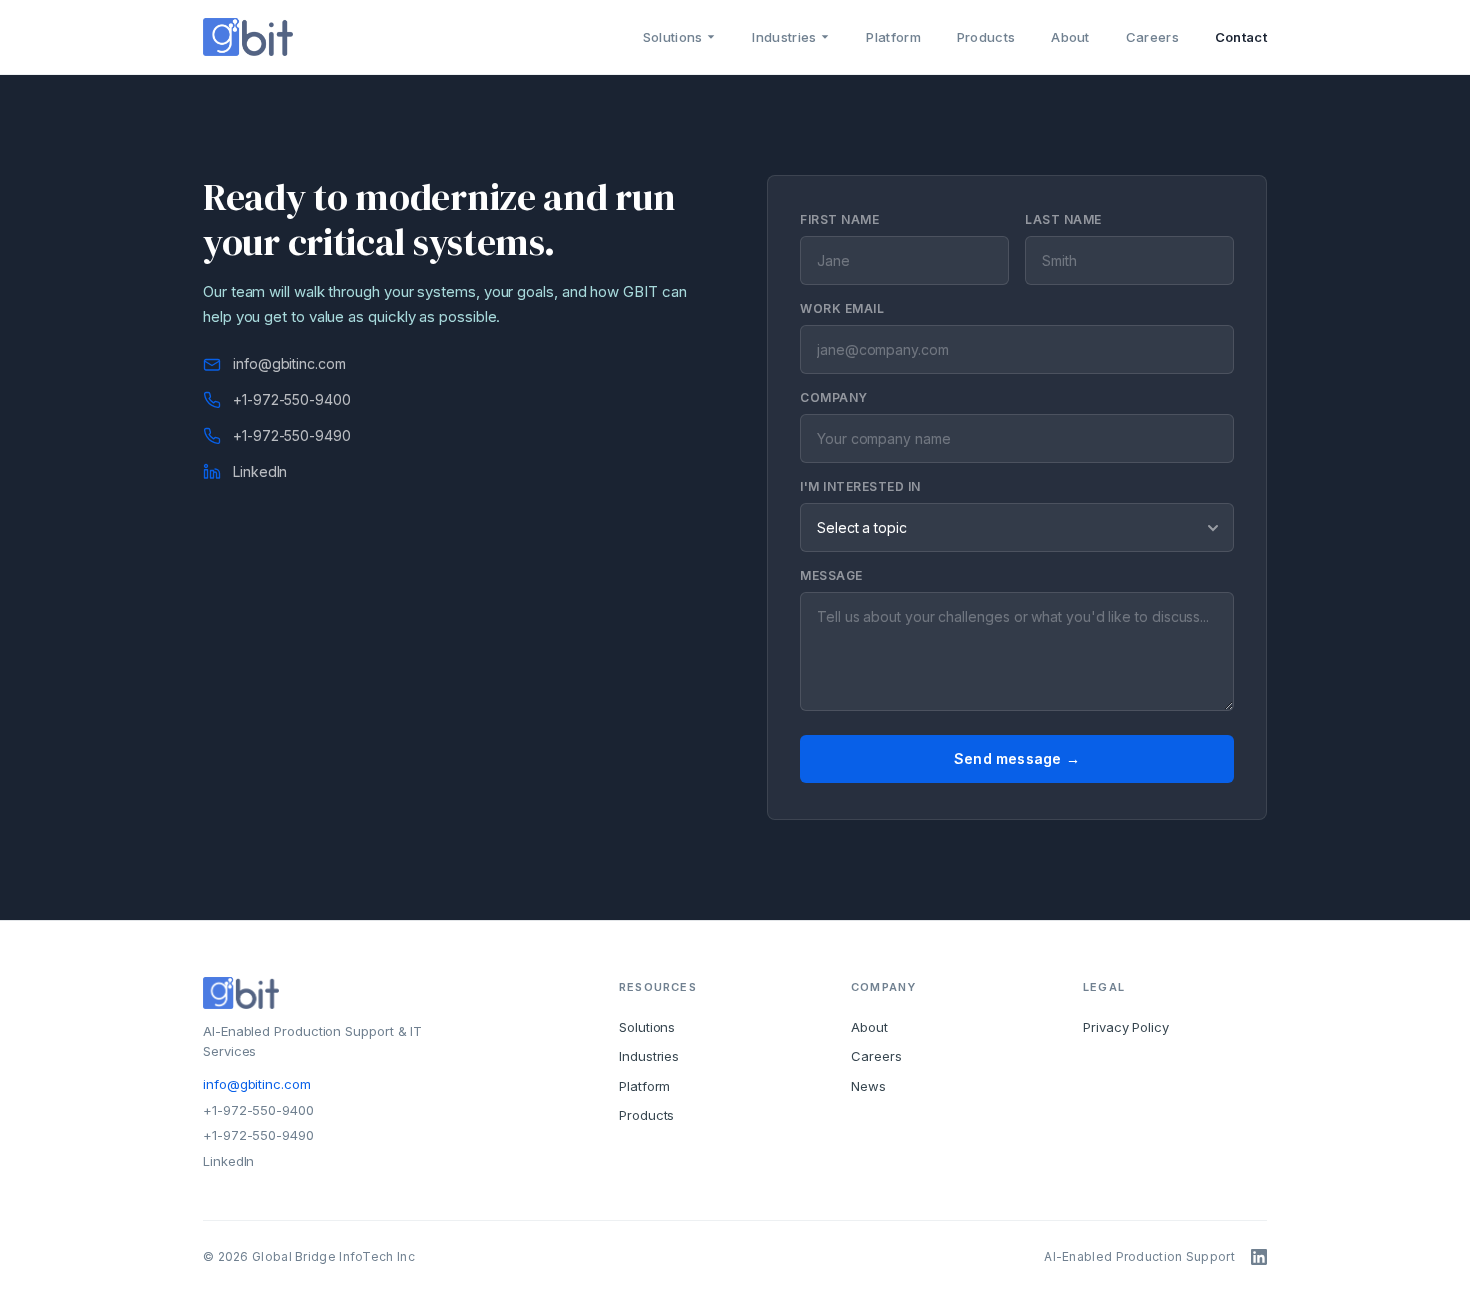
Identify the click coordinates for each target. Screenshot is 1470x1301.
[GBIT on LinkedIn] (1259, 1257)
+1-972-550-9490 (292, 435)
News (868, 1086)
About (1070, 37)
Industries (784, 37)
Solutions (673, 37)
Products (986, 37)
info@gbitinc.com (289, 363)
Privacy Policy (1126, 1027)
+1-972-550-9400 (292, 399)
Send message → (1017, 758)
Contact (1241, 37)
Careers (1152, 37)
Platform (893, 37)
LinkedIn (260, 471)
